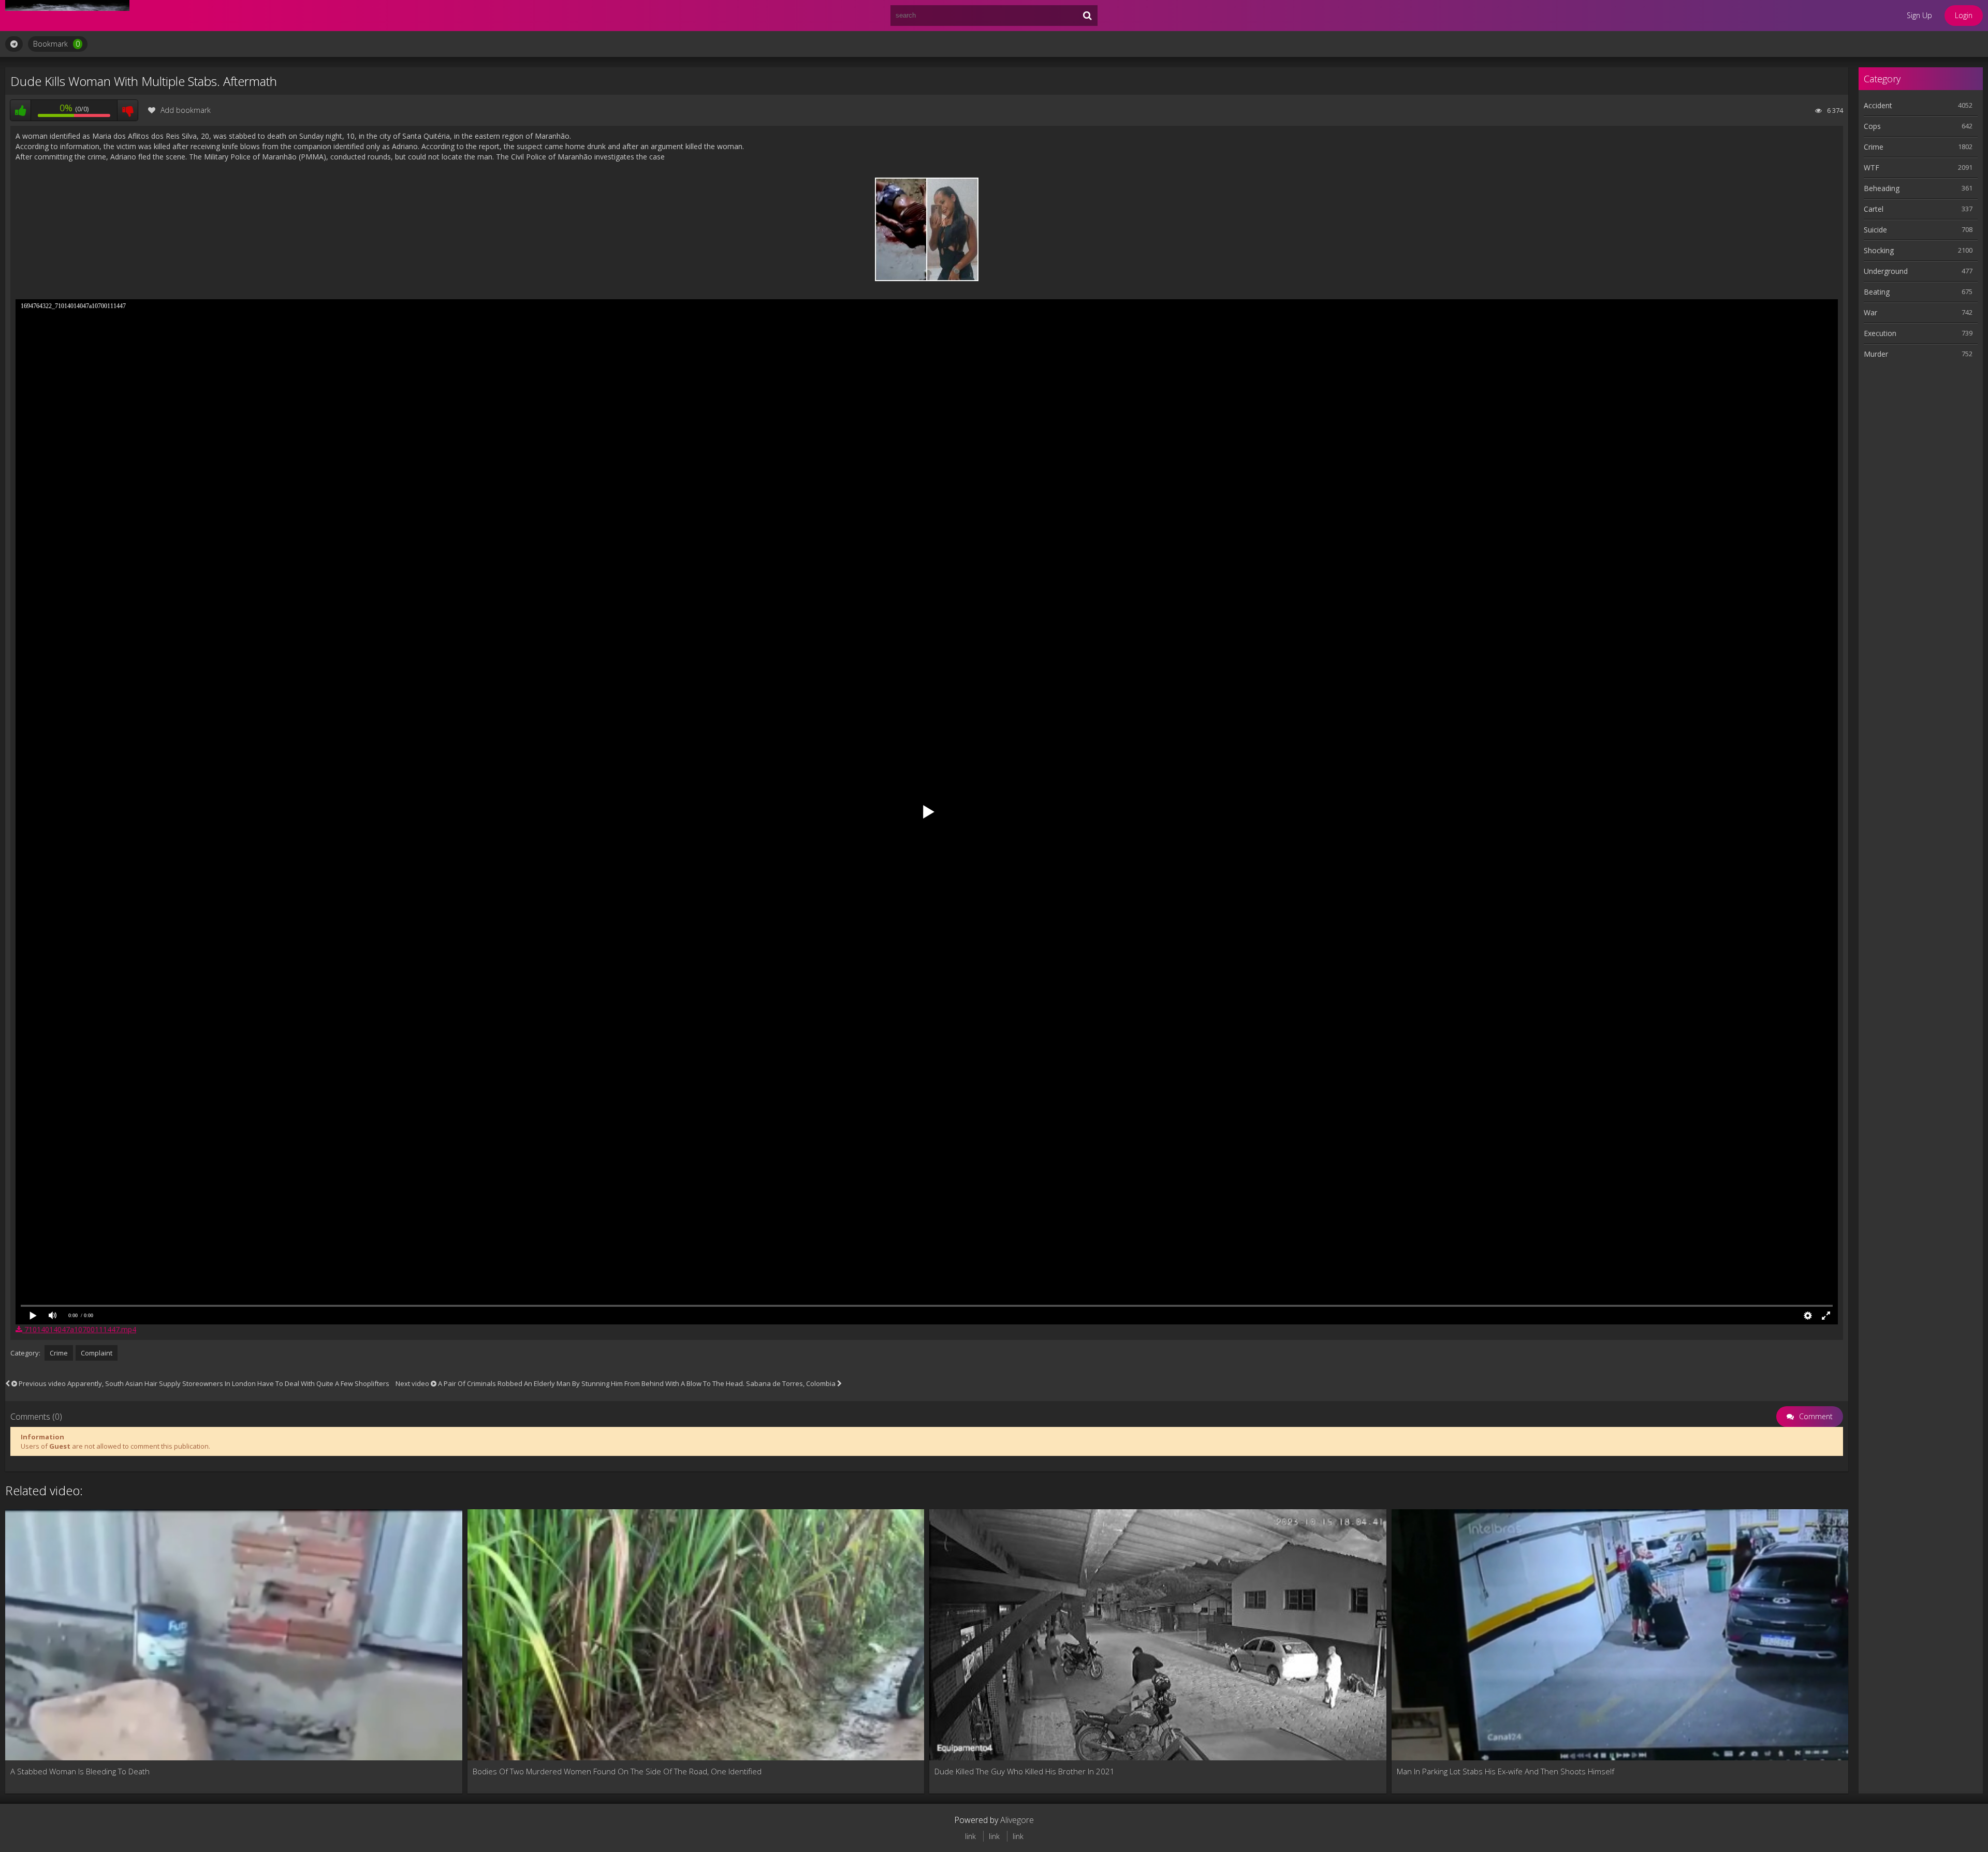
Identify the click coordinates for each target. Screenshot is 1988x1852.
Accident (1878, 105)
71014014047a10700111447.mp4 (79, 1329)
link (970, 1836)
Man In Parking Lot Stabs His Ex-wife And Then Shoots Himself (1505, 1771)
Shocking (1879, 250)
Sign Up (1919, 15)
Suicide (1875, 230)
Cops (1872, 126)
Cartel (1874, 209)
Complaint (97, 1353)
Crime (59, 1353)
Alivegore (1017, 1820)
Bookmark (56, 44)
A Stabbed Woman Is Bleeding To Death (80, 1771)
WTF (1872, 167)
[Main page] (67, 16)
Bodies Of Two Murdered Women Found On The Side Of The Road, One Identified (617, 1771)
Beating (1877, 292)
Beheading (1882, 188)
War (1870, 312)
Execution (1880, 333)
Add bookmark (186, 110)
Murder (1876, 354)
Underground (1886, 271)
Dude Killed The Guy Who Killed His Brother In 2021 (1025, 1771)
